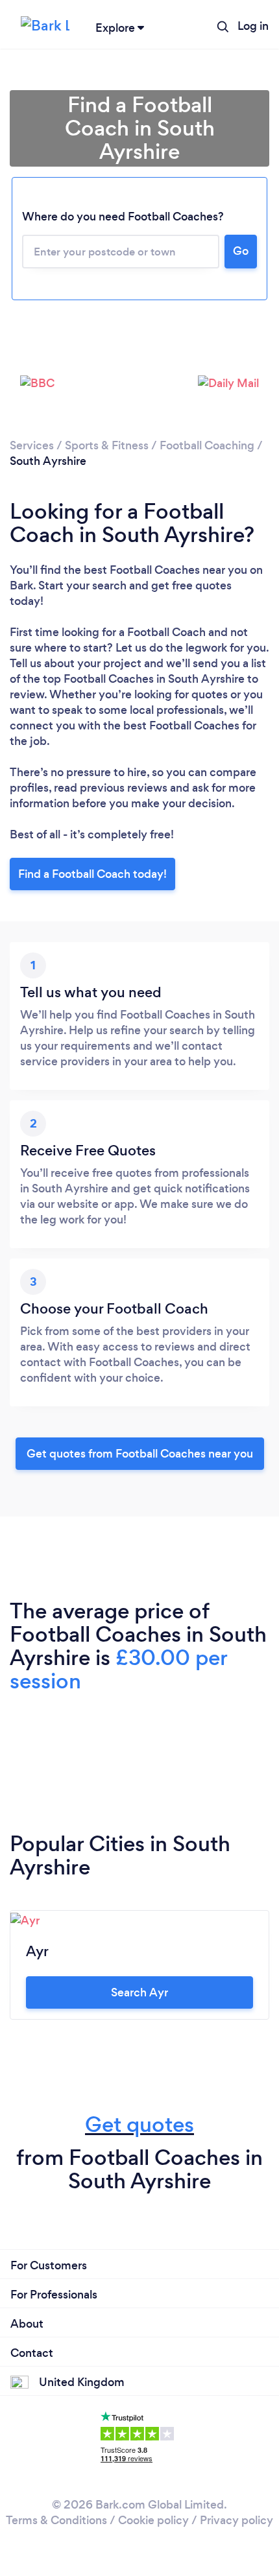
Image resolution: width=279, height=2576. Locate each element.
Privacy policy (237, 2520)
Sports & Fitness (107, 445)
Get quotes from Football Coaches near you (140, 1454)
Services (32, 445)
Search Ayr (139, 1992)
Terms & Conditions (56, 2520)
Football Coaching (207, 445)
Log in (253, 26)
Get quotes (139, 2124)
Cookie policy (153, 2520)
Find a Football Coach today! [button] (92, 874)
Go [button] (241, 251)
